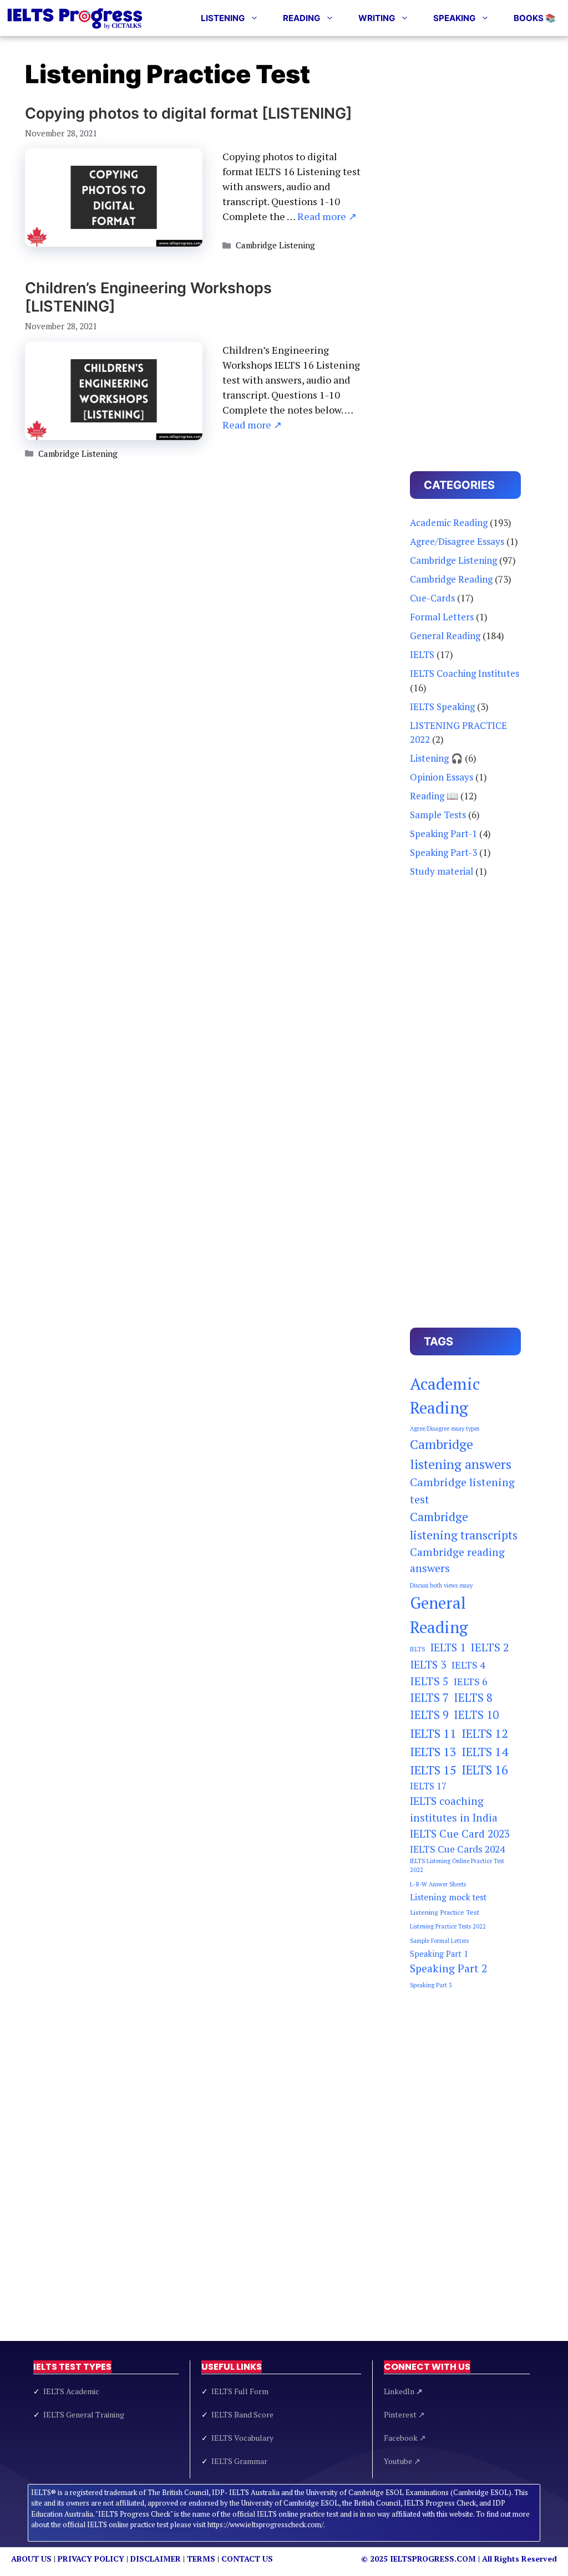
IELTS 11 (433, 1733)
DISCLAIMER (156, 2559)
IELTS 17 (428, 1786)
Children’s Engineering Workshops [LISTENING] (148, 297)
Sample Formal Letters (439, 1941)
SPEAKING (454, 18)
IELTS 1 (448, 1647)
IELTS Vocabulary (242, 2438)
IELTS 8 (473, 1698)
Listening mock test (448, 1897)
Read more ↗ (327, 216)
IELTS (422, 654)
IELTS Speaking (442, 707)
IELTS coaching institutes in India (454, 1809)
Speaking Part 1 (439, 1954)
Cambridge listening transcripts (464, 1526)
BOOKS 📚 (535, 18)
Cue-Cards (432, 598)
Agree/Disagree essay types (445, 1429)
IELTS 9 (429, 1715)
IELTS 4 (468, 1665)
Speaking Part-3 (443, 852)
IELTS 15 (433, 1770)
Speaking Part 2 (448, 1968)
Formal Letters (442, 617)
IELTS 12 (485, 1733)
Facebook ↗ (405, 2438)
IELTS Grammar (239, 2461)
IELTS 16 (485, 1770)
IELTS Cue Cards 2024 (457, 1849)
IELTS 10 (476, 1715)
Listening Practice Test (445, 1912)
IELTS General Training (84, 2414)
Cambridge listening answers (461, 1454)
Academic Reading (449, 522)
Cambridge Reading (451, 579)
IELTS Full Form (240, 2391)
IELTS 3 (428, 1664)
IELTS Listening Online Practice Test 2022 (457, 1865)
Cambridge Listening (275, 245)
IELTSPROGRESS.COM (433, 2559)
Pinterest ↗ (404, 2414)
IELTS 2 (490, 1647)
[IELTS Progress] (75, 18)
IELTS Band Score (242, 2414)
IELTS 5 (429, 1681)
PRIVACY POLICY (91, 2559)
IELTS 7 (429, 1698)
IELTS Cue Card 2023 (460, 1834)
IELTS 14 (485, 1751)
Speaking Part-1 (443, 833)
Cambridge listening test (462, 1490)
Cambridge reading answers (457, 1560)
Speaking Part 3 (431, 1985)
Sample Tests (438, 815)
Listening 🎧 (436, 758)
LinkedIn (403, 2391)
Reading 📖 (434, 796)
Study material (442, 871)
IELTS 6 (471, 1681)
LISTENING (223, 18)
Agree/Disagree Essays (457, 541)
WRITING (377, 18)
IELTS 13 (433, 1751)
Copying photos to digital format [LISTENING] (189, 113)
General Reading (445, 636)
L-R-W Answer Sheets (438, 1884)
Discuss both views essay (441, 1585)
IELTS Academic (71, 2391)
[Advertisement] (465, 247)
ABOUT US (31, 2559)
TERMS (201, 2559)
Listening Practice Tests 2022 (448, 1926)
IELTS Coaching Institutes (465, 673)
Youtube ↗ (402, 2461)
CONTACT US (247, 2559)
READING (301, 18)
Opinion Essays (442, 777)
